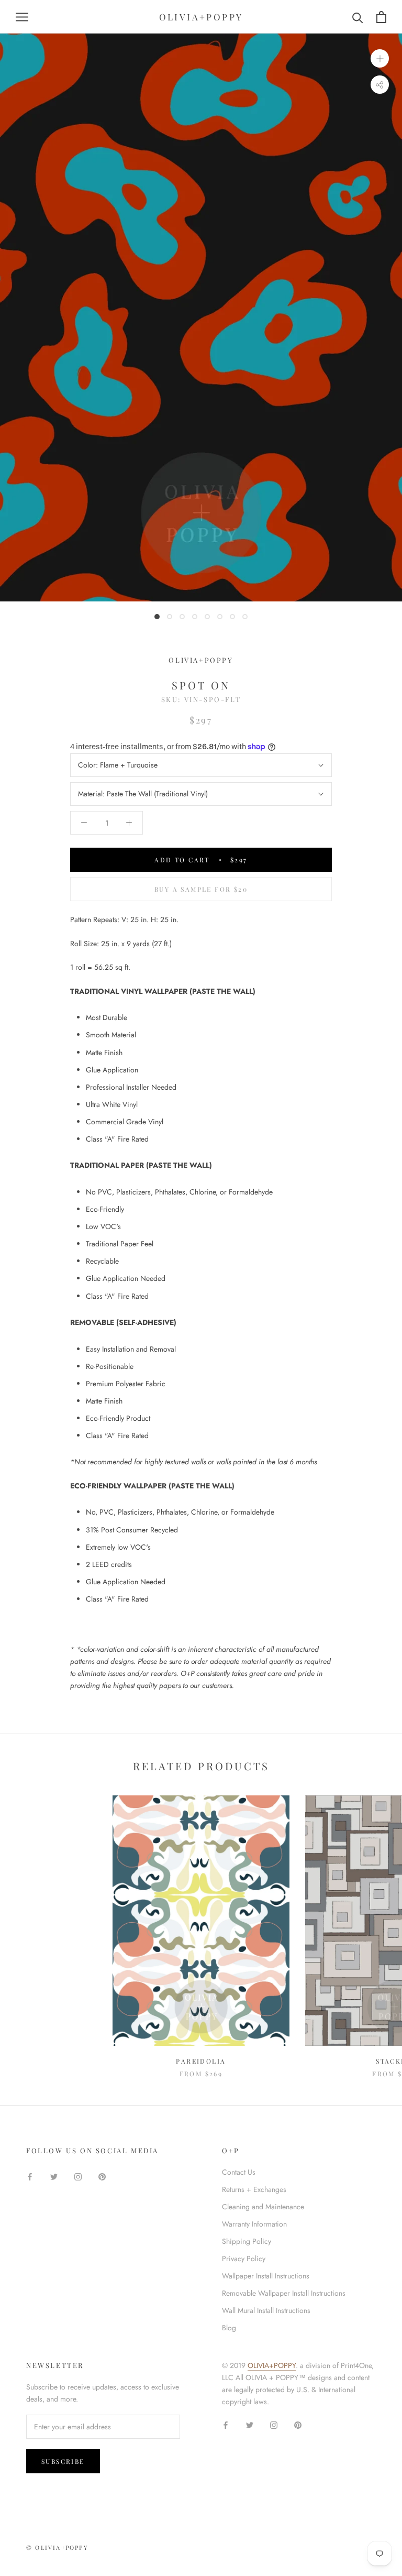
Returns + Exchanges (254, 2189)
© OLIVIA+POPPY (57, 2547)
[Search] (358, 17)
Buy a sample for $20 (201, 889)
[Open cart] (381, 17)
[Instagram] (78, 2176)
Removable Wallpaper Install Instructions (284, 2293)
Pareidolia (201, 2061)
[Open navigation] (22, 17)
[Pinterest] (102, 2176)
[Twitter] (54, 2176)
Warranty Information (254, 2224)
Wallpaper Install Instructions (266, 2276)
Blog (229, 2328)
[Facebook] (30, 2176)
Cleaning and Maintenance (263, 2207)
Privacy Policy (244, 2259)
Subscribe (63, 2461)
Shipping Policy (247, 2241)
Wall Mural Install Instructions (266, 2310)
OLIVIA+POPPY (272, 2365)
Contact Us (239, 2172)
